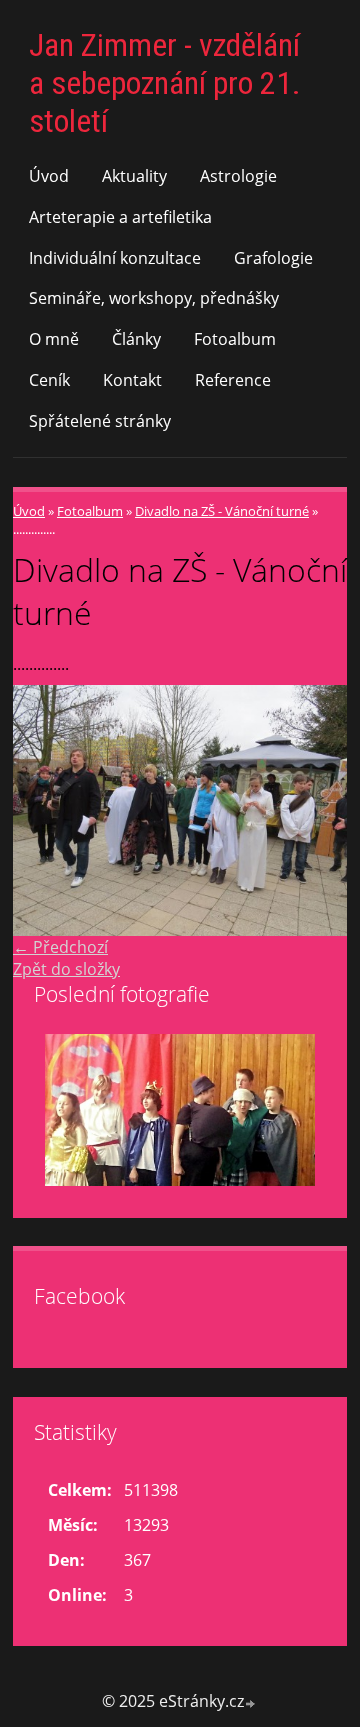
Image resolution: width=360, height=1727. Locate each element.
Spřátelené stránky (100, 421)
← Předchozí (60, 947)
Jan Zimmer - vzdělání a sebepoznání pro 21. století (165, 83)
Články (136, 339)
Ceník (49, 380)
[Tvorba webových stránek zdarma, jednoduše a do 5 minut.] (251, 1703)
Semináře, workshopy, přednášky (154, 298)
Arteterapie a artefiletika (120, 217)
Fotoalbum (235, 339)
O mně (54, 339)
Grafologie (273, 258)
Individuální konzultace (115, 258)
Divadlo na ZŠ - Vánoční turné (222, 511)
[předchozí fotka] (45, 810)
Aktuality (134, 176)
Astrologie (238, 176)
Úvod (49, 176)
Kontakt (132, 380)
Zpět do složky (66, 969)
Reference (233, 380)
